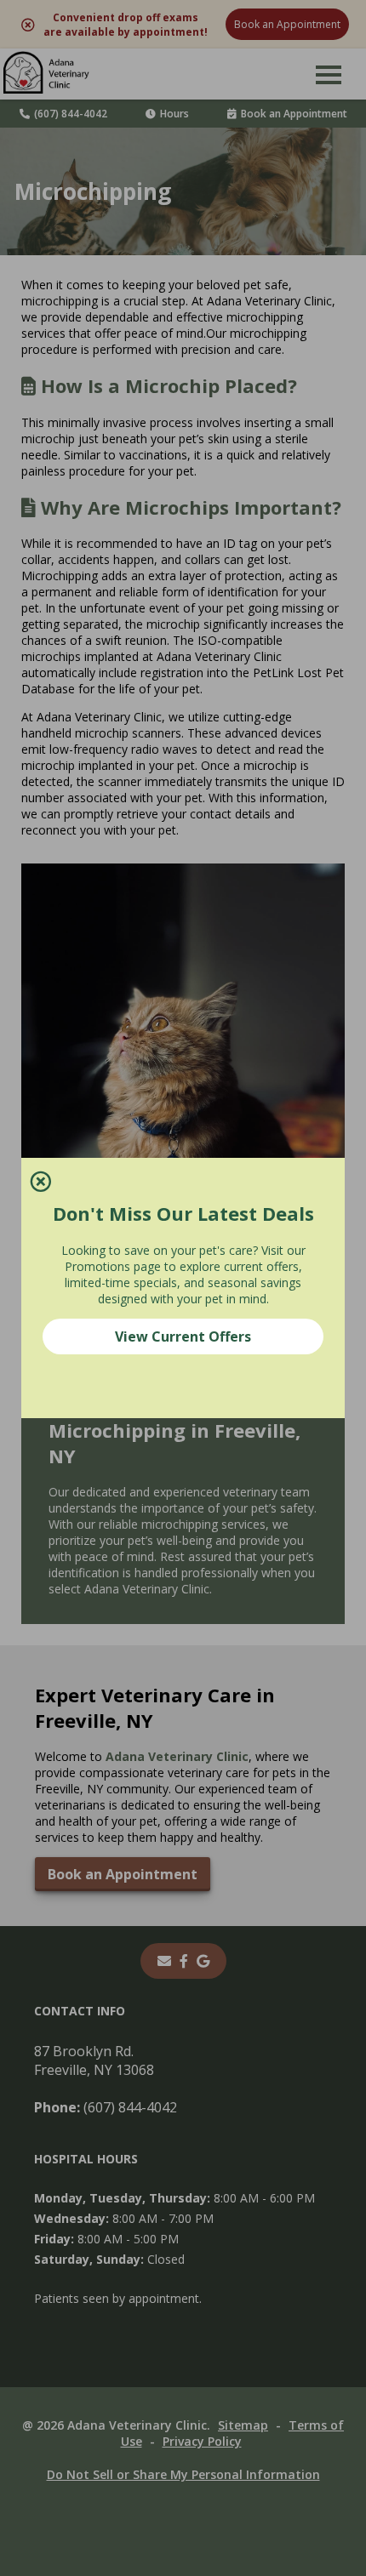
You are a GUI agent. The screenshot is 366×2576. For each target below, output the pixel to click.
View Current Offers (183, 1336)
